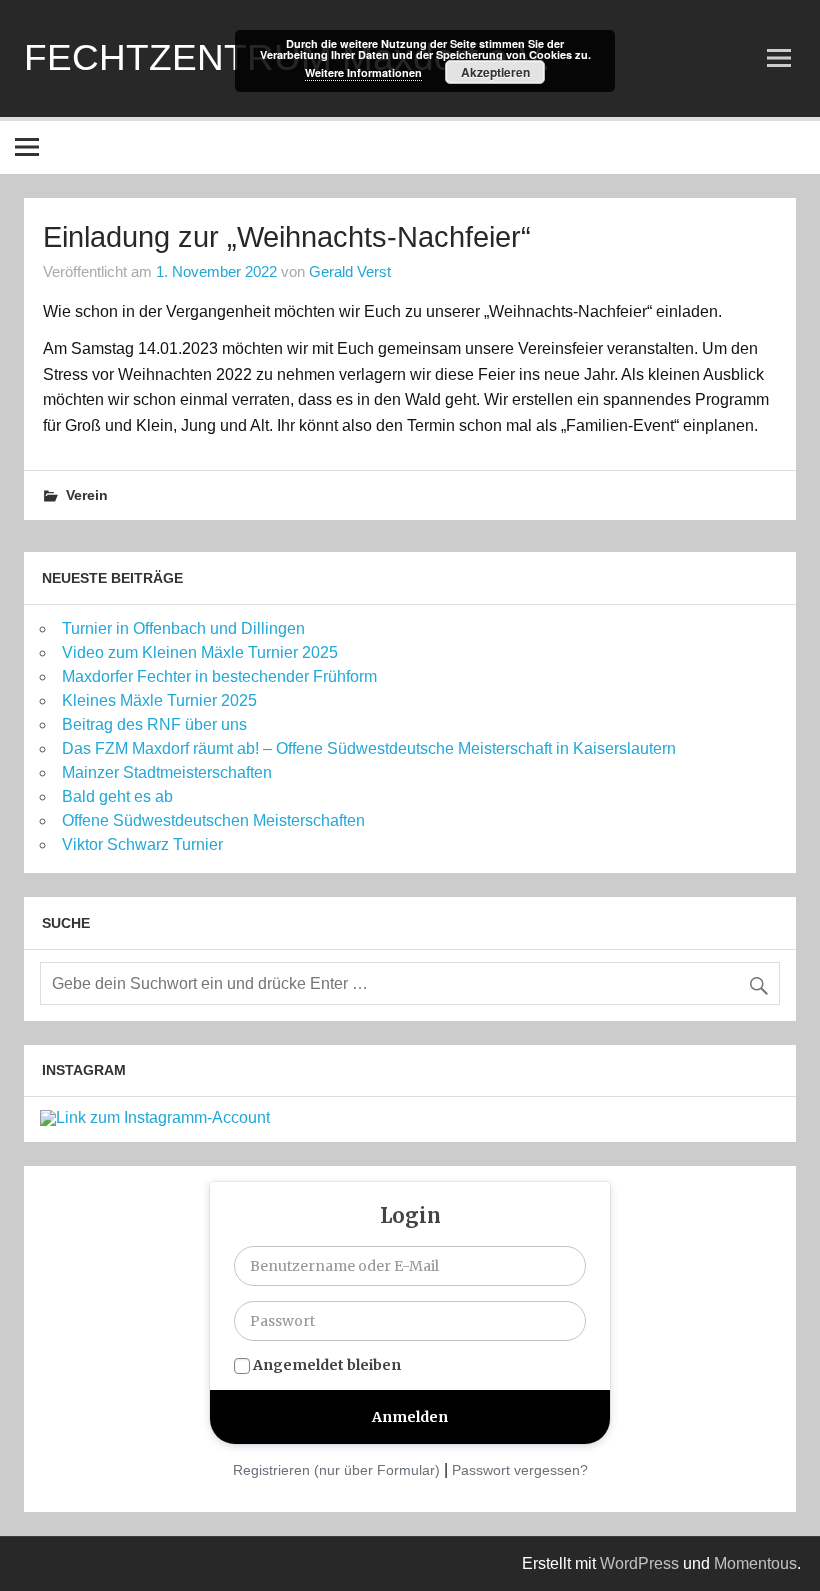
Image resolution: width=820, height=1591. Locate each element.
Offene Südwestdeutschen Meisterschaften (213, 820)
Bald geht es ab (117, 796)
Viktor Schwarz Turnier (142, 844)
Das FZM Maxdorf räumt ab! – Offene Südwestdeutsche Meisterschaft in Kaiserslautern (369, 748)
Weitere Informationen (363, 72)
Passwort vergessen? (520, 1470)
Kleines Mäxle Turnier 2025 (159, 700)
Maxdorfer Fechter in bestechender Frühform (219, 676)
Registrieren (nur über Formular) (336, 1470)
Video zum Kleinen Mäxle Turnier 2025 (200, 652)
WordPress (639, 1563)
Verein (87, 495)
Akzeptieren (495, 72)
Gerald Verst (350, 271)
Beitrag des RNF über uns (154, 724)
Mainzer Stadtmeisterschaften (167, 772)
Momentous (755, 1563)
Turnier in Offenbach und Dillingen (183, 628)
